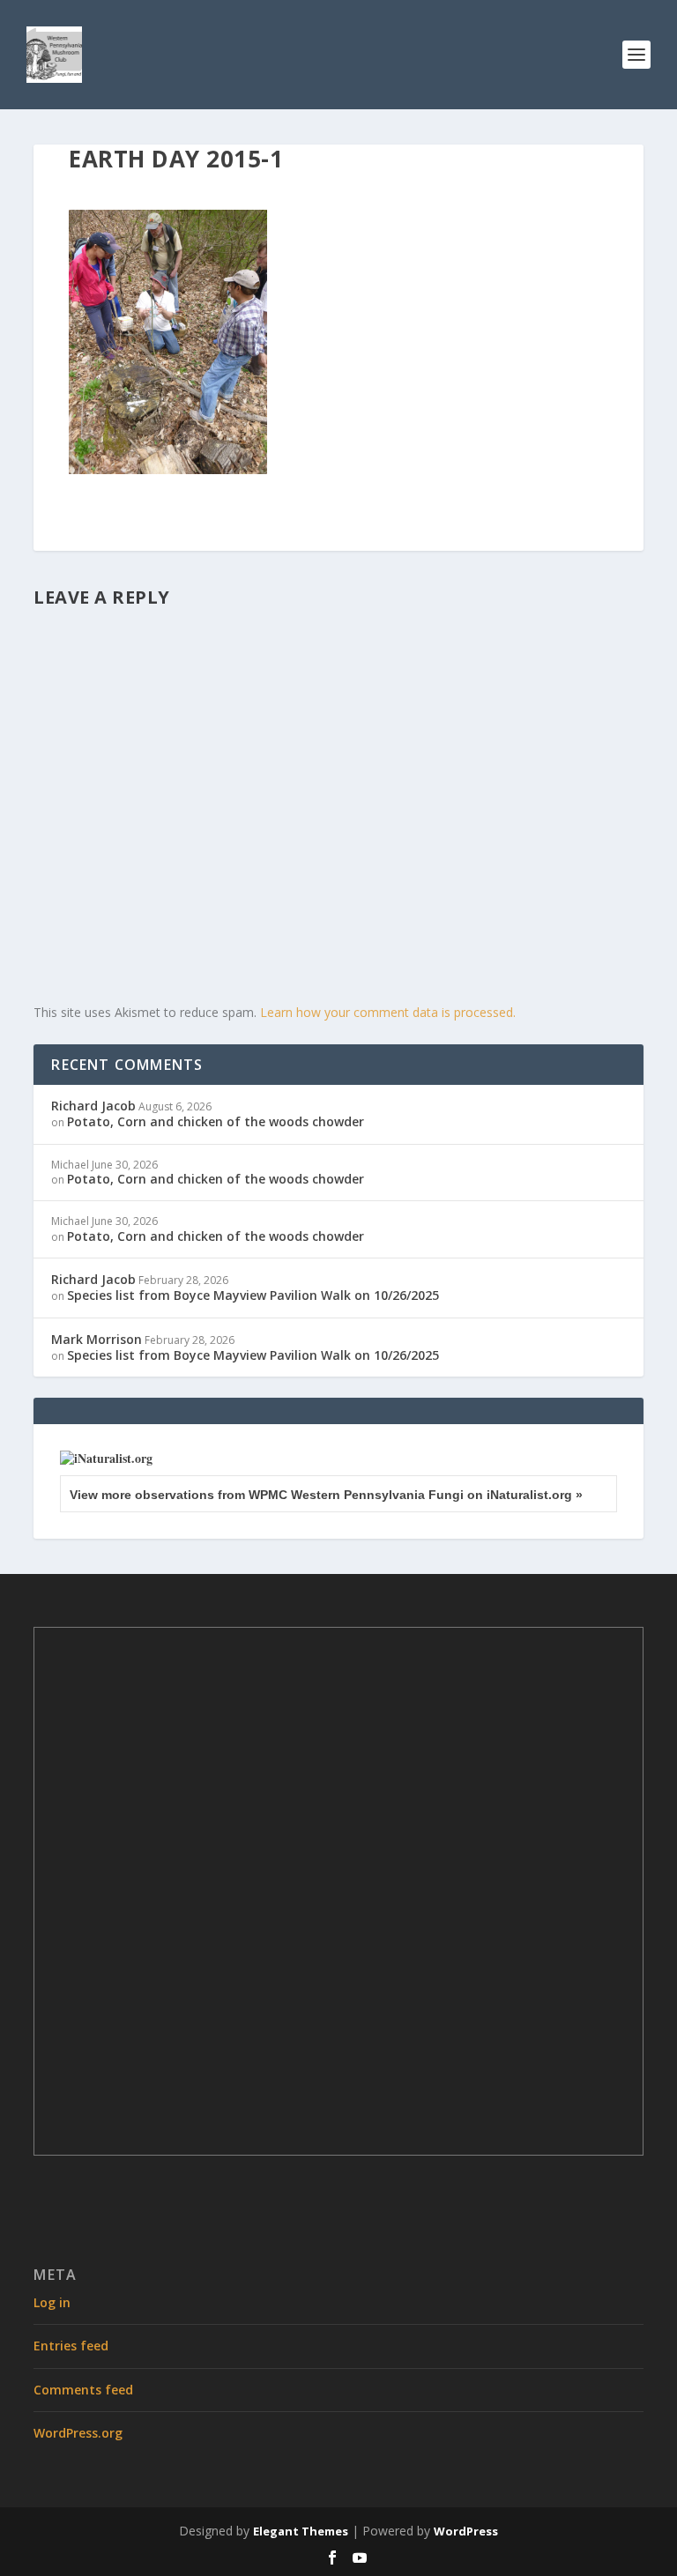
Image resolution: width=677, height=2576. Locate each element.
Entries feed (71, 2346)
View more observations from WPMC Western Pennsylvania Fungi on (326, 1495)
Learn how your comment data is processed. (388, 1012)
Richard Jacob (93, 1106)
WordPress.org (78, 2433)
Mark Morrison (97, 1339)
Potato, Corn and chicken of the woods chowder (216, 1121)
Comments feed (83, 2390)
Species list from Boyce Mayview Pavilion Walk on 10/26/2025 (253, 1295)
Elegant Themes (301, 2531)
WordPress (466, 2531)
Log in (52, 2302)
